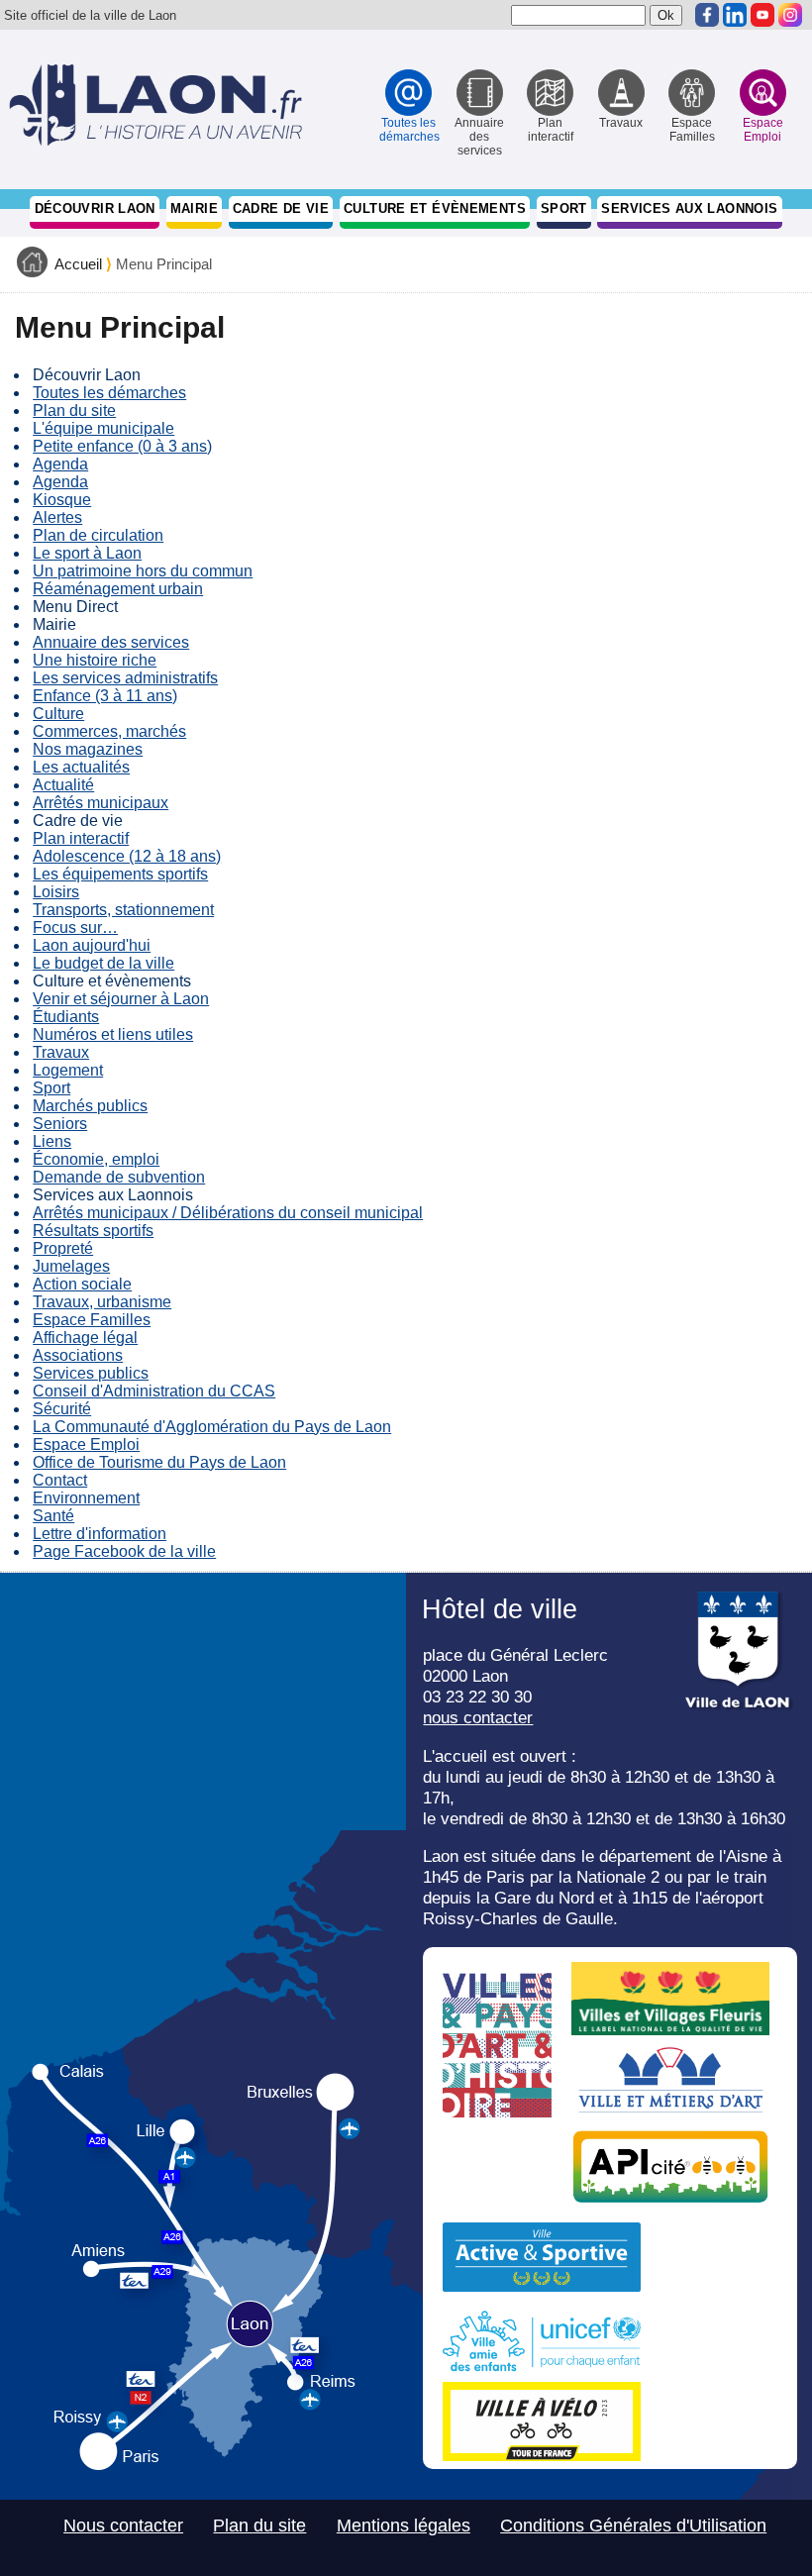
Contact (60, 1480)
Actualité (63, 785)
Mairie (194, 208)
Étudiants (66, 1017)
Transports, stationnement (123, 910)
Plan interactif (81, 838)
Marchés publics (90, 1106)
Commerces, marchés (109, 731)
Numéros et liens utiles (113, 1034)
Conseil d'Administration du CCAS (154, 1391)
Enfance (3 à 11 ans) (105, 696)
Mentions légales (404, 2525)
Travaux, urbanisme (102, 1302)
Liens (52, 1141)
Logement (68, 1070)
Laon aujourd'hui (92, 945)
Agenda (60, 464)
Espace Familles (92, 1320)
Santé (53, 1516)
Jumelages (71, 1266)
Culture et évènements (435, 208)
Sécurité (62, 1409)
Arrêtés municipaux (101, 803)
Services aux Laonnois (689, 208)
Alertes (57, 517)
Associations (78, 1355)
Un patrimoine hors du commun (143, 571)
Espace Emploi (86, 1444)
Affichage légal (85, 1338)
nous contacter (478, 1717)
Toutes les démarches (109, 393)
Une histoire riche (95, 660)
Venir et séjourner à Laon (121, 999)
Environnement (86, 1498)
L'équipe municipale (103, 428)
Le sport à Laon (87, 553)
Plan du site (74, 411)
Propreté (63, 1248)
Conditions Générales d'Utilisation (633, 2525)
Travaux (61, 1052)
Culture (58, 714)
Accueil (78, 264)
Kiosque (62, 500)
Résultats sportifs (93, 1231)
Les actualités (81, 767)
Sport (564, 208)
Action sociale (82, 1284)
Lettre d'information (100, 1534)
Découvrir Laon (95, 208)
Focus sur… (75, 927)
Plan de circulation (98, 535)
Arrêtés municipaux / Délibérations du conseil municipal (228, 1213)
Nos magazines (88, 749)
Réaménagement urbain (118, 589)
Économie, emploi (96, 1159)
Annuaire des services (111, 642)
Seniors (60, 1124)
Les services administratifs (125, 678)
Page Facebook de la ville (124, 1551)
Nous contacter (123, 2525)
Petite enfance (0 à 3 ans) (122, 446)
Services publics (91, 1373)
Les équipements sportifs (120, 874)
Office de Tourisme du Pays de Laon (159, 1462)
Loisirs (56, 892)
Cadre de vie (281, 208)
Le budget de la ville (103, 963)
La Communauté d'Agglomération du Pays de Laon (212, 1427)
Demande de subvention (119, 1177)
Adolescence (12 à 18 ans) (127, 856)
